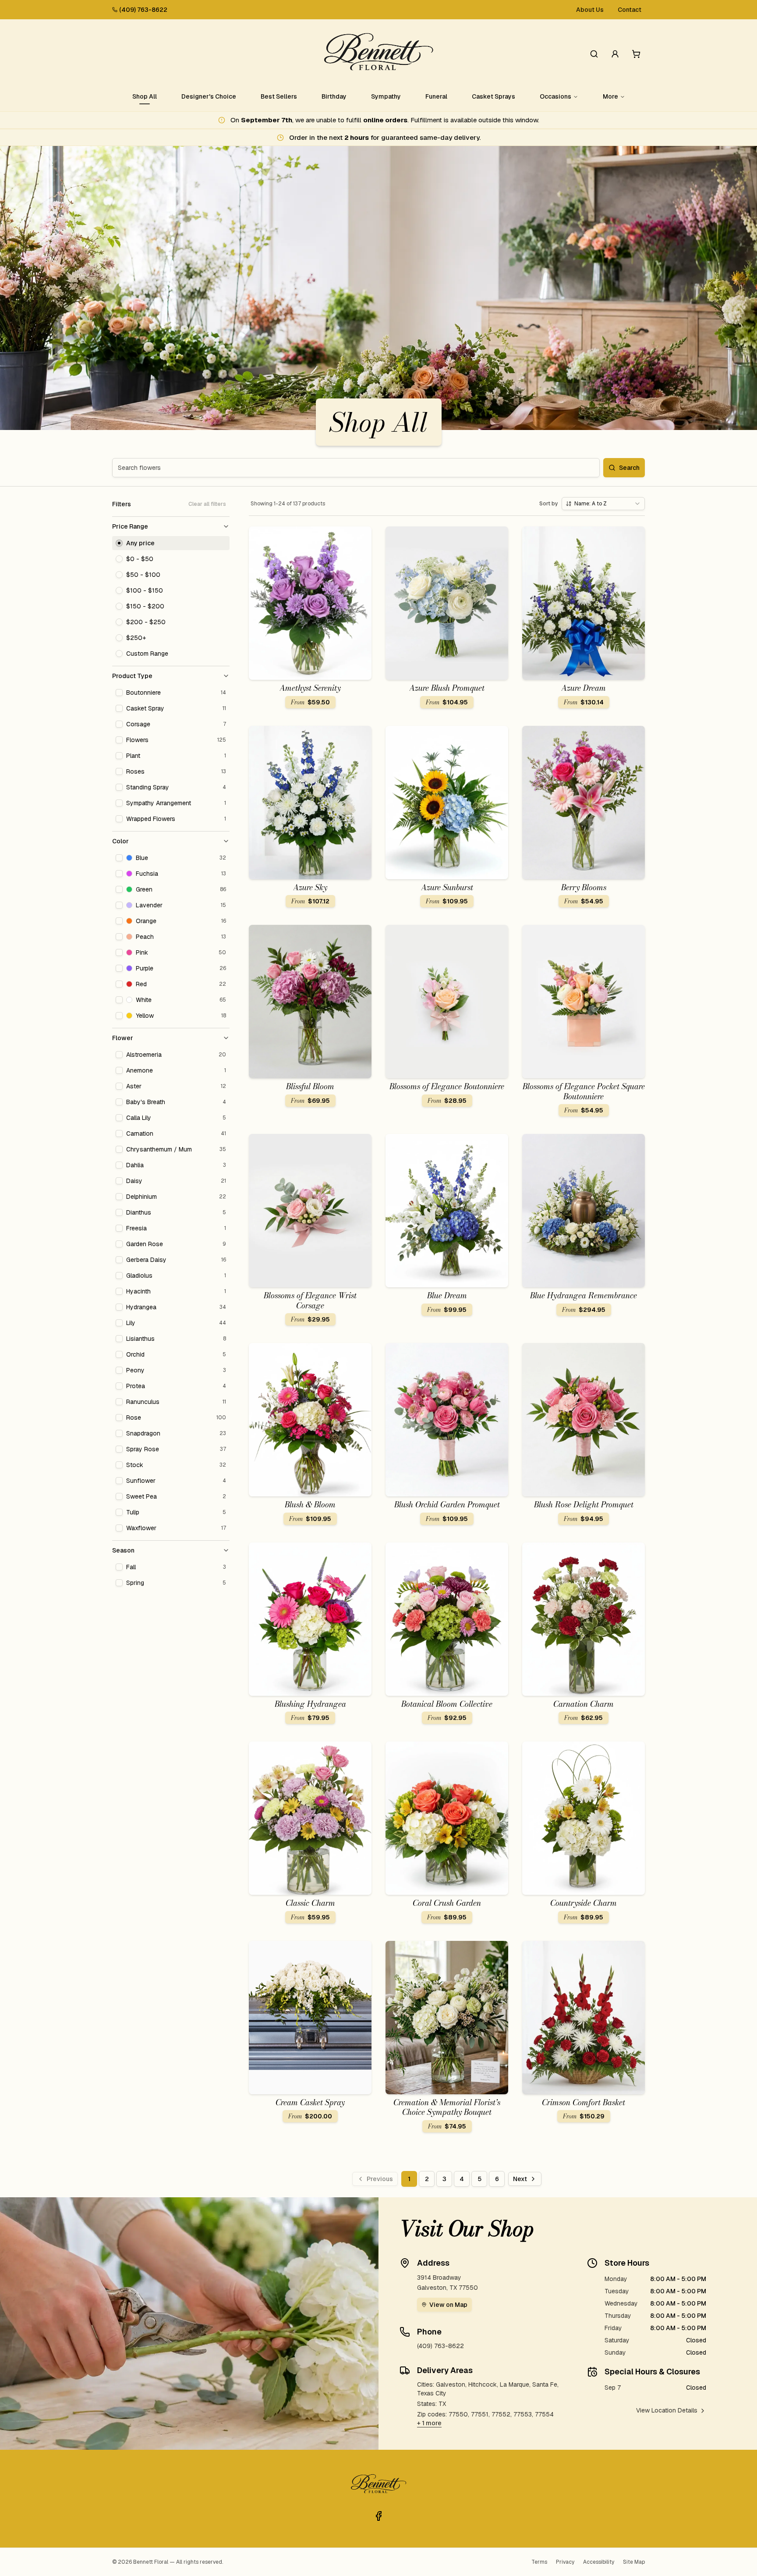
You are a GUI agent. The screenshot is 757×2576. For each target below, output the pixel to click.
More (610, 96)
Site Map (634, 2562)
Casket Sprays (493, 96)
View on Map (448, 2305)
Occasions (555, 96)
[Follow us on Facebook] (378, 2516)
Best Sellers (279, 96)
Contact (630, 10)
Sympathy (386, 96)
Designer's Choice (209, 96)
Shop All (145, 96)
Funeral (436, 96)
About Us (590, 10)
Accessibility (599, 2562)
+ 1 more (429, 2423)
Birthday (334, 96)
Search (629, 468)
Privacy (565, 2562)
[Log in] (615, 54)
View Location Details (667, 2410)
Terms (539, 2562)
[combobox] (603, 504)
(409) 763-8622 (143, 10)
